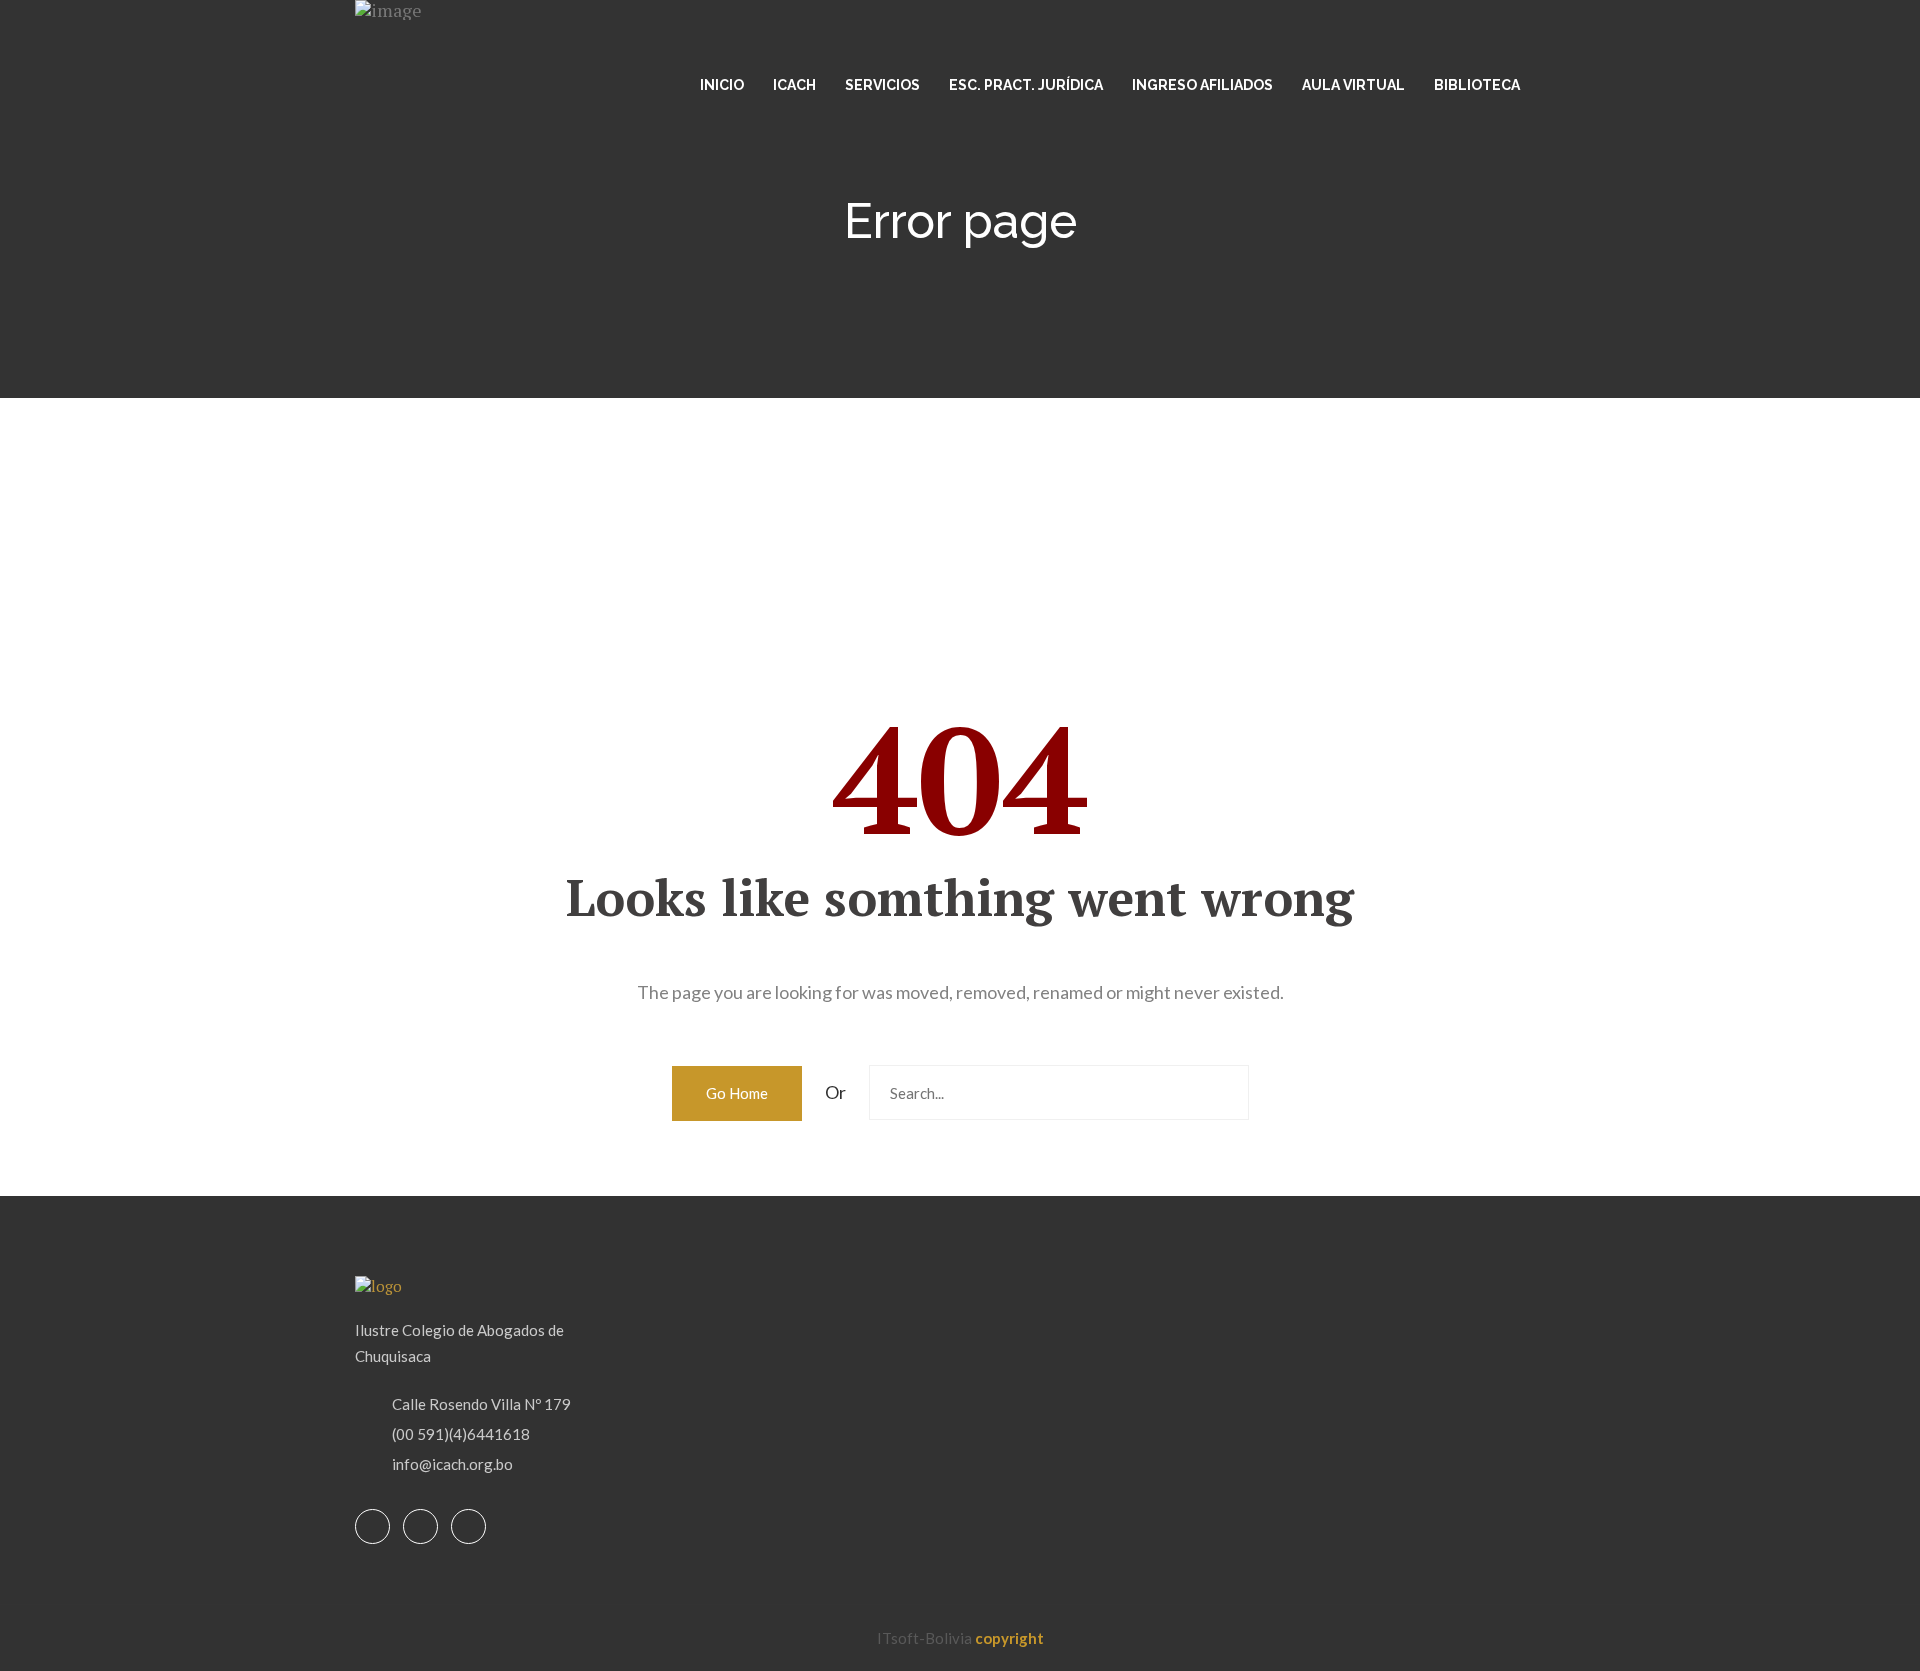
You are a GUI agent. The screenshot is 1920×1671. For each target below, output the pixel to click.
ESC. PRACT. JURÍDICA (1026, 85)
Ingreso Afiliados (1202, 85)
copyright (1009, 1638)
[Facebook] (372, 1527)
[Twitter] (420, 1527)
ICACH (794, 85)
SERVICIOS (882, 85)
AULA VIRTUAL (1353, 85)
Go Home (737, 1093)
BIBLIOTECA (1477, 85)
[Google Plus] (468, 1527)
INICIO (722, 85)
